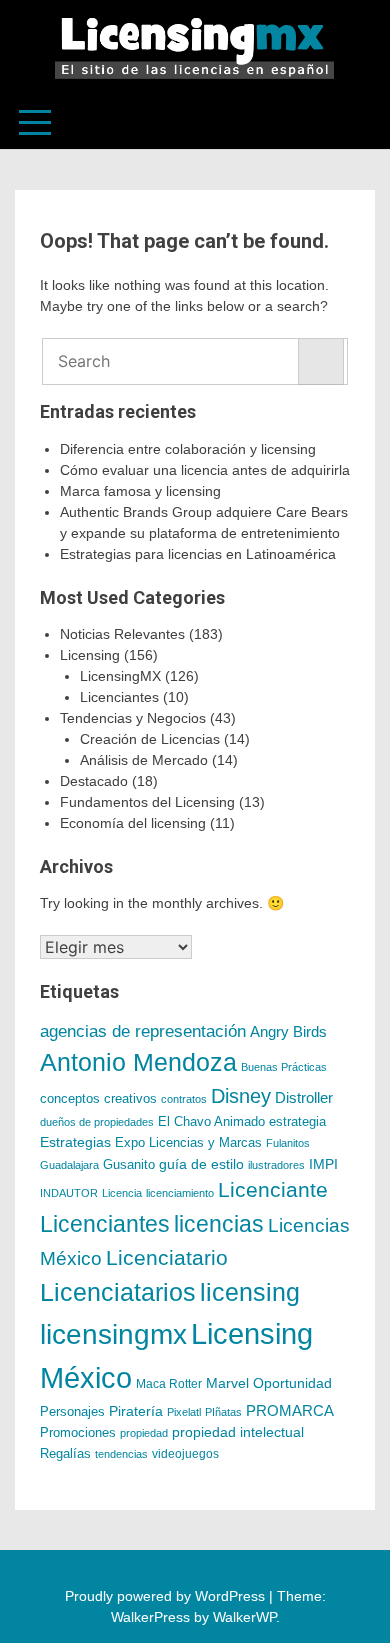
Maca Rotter (169, 1384)
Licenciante (273, 1190)
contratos (184, 1099)
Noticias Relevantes (122, 634)
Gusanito (129, 1165)
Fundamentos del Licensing (147, 802)
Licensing (90, 655)
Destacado (94, 781)
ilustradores (276, 1165)
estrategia (297, 1122)
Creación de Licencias (150, 739)
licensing (250, 1292)
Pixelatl (184, 1412)
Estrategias (75, 1142)
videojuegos (185, 1454)
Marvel (227, 1383)
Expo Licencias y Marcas (188, 1143)
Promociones (78, 1432)
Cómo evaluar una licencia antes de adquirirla (205, 470)
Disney (241, 1096)
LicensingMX (120, 676)
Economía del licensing (133, 823)
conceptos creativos (98, 1098)
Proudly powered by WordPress (167, 1596)
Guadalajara (69, 1165)
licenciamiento (180, 1193)
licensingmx (113, 1334)
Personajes (72, 1411)
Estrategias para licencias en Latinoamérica (198, 554)
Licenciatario (167, 1257)
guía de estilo (201, 1164)
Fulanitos (288, 1143)
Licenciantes (119, 697)
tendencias (121, 1454)
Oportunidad (292, 1383)
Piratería (136, 1411)
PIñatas (223, 1412)
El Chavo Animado (211, 1122)
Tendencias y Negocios (133, 718)
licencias (219, 1224)
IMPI (323, 1164)
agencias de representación (143, 1031)
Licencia (122, 1193)
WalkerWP (244, 1617)
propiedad (144, 1433)
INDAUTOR (69, 1193)
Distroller (304, 1097)
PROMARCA (290, 1411)
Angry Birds (288, 1031)
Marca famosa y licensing (140, 491)
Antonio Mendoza (138, 1062)
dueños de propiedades (97, 1122)
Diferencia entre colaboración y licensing (188, 449)
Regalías (65, 1454)
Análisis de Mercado (144, 760)
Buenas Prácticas (284, 1067)
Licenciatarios (118, 1292)
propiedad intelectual (238, 1432)
